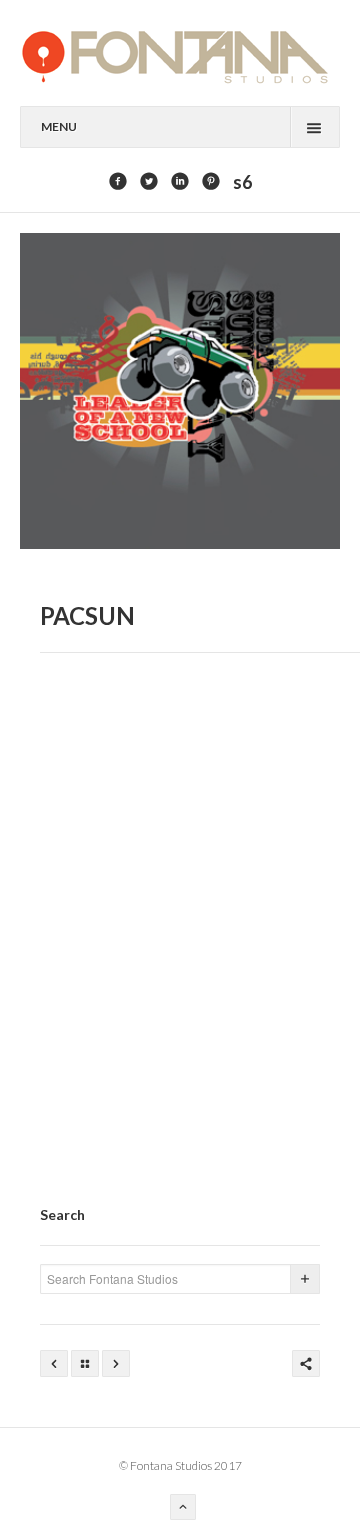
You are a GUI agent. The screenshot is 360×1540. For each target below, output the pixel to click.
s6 (242, 182)
